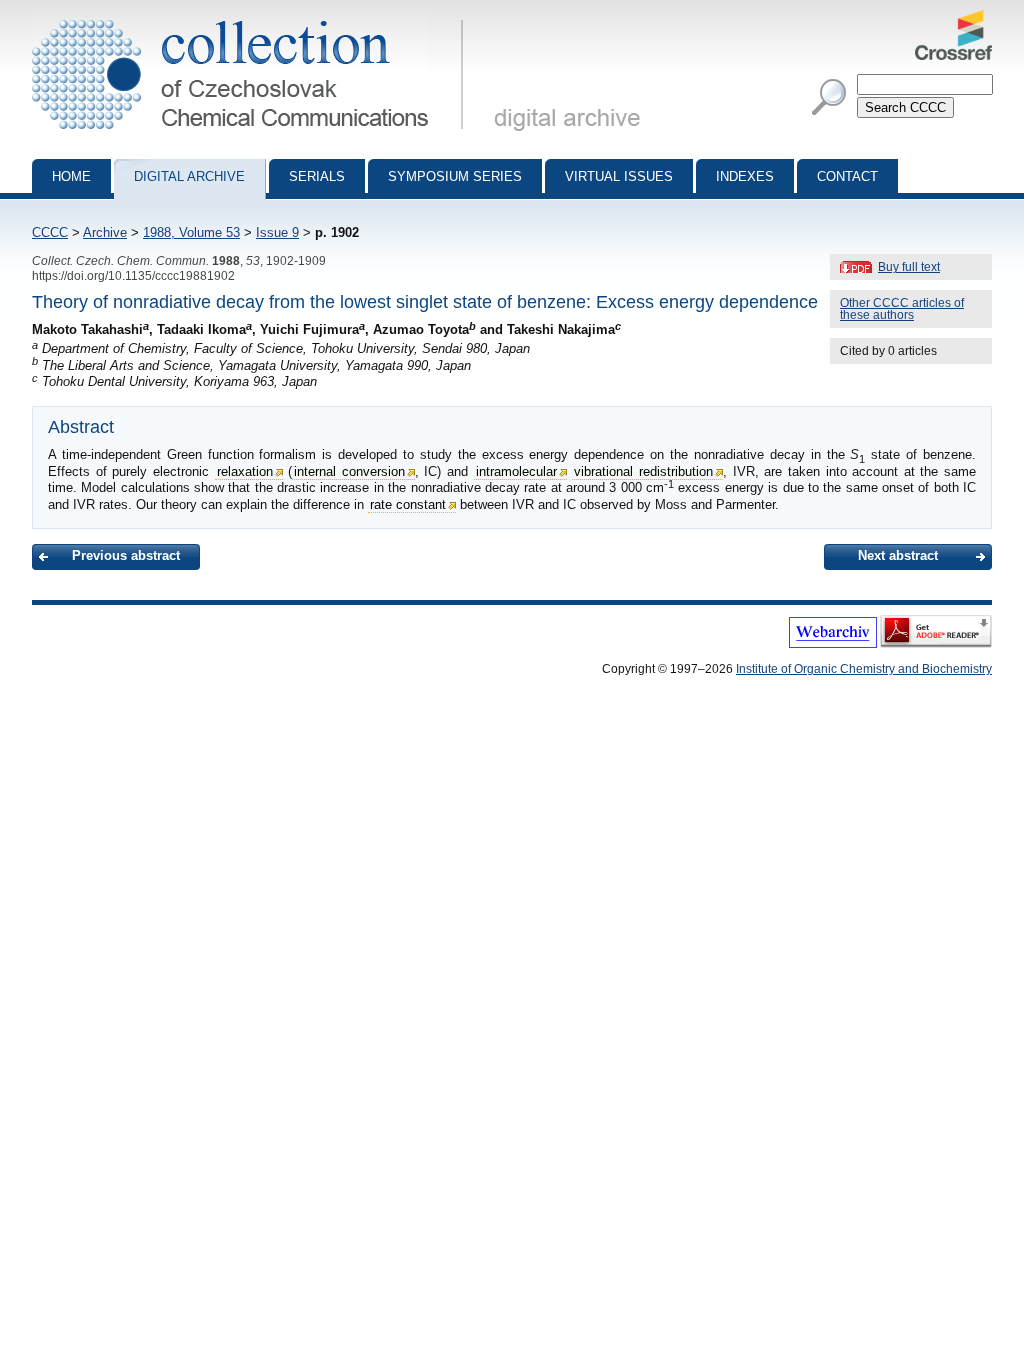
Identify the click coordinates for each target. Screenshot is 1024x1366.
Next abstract (898, 555)
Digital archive (189, 176)
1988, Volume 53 (191, 232)
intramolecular (516, 471)
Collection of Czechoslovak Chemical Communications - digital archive (253, 18)
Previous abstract (126, 555)
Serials (317, 176)
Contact (847, 176)
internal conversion (349, 471)
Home (71, 176)
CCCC (50, 232)
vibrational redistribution (643, 471)
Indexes (745, 176)
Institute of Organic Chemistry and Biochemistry (864, 669)
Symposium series (455, 176)
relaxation (245, 471)
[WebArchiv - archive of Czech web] (833, 644)
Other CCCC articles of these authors (902, 309)
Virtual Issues (619, 176)
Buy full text (909, 267)
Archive (105, 232)
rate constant (408, 504)
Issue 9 (277, 232)
